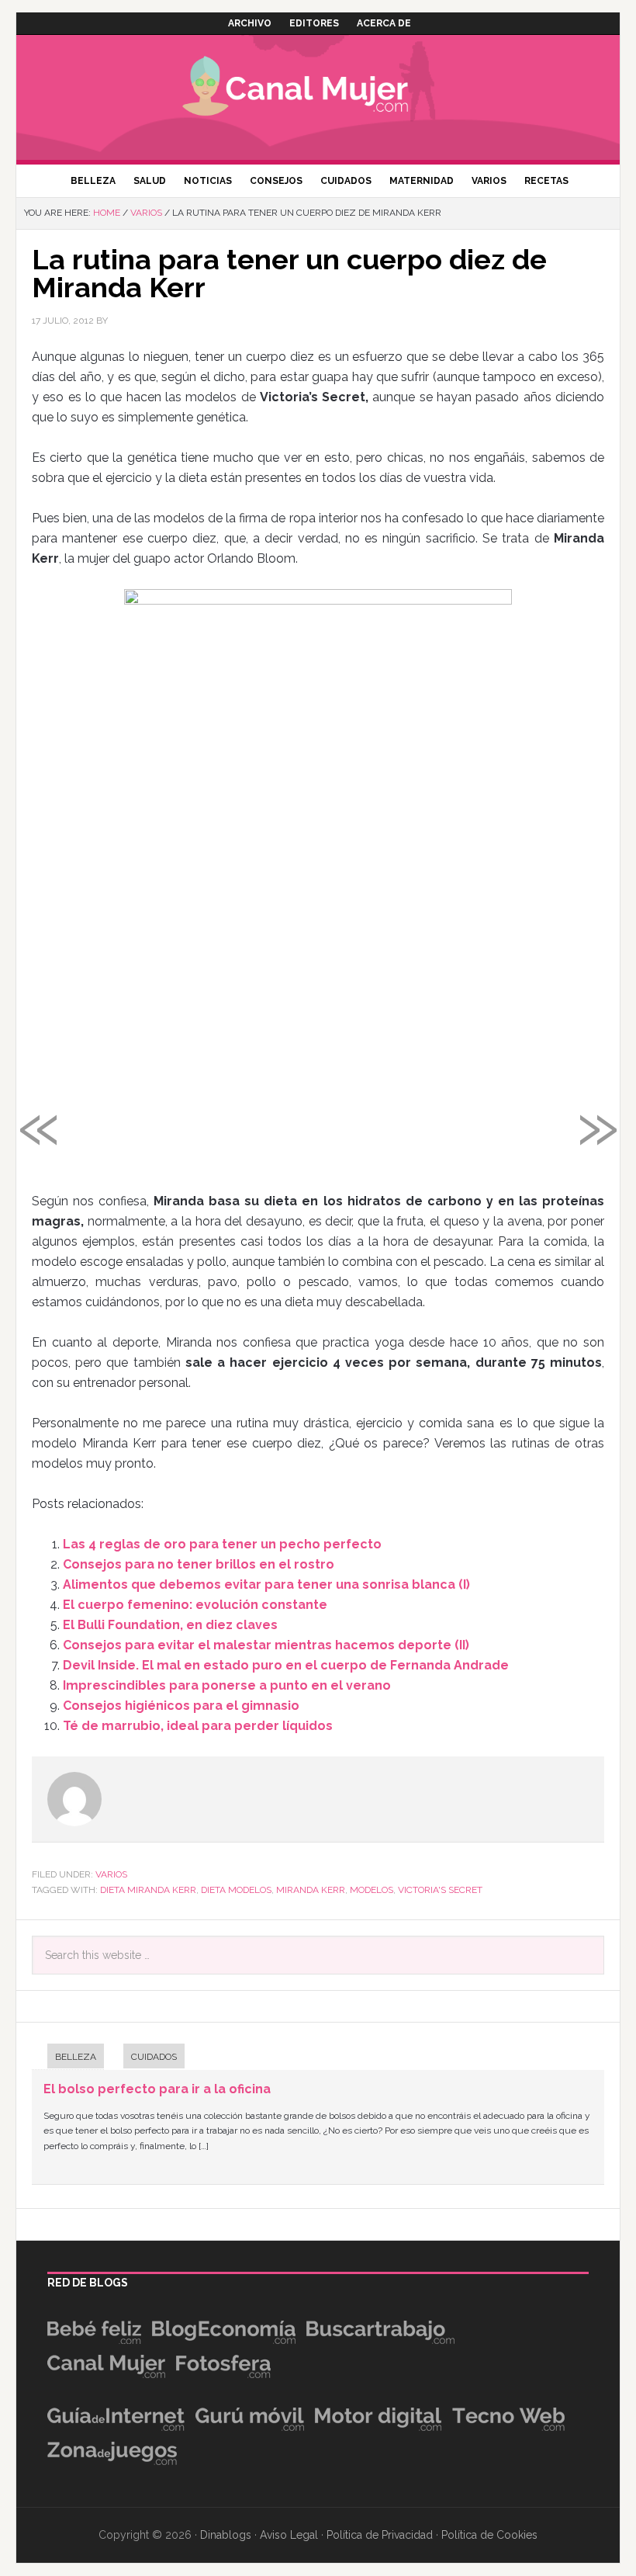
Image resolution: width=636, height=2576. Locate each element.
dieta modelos (236, 1890)
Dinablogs (226, 2535)
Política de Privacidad (380, 2535)
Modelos (372, 1890)
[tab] (68, 2058)
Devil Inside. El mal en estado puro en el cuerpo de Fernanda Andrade (286, 1665)
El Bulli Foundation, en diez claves (170, 1625)
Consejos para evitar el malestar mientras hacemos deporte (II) (266, 1645)
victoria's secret (440, 1890)
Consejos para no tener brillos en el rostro (199, 1564)
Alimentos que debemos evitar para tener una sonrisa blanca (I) (266, 1584)
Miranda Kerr (311, 1890)
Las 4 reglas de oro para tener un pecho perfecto (222, 1544)
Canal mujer (318, 89)
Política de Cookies (489, 2535)
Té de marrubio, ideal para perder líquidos (198, 1726)
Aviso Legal (289, 2535)
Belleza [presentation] (76, 2057)
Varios (111, 1874)
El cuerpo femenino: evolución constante (195, 1605)
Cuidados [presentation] (154, 2057)
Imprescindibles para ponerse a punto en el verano (227, 1685)
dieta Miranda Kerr (148, 1890)
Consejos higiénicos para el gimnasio (181, 1706)
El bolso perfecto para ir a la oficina (157, 2089)
